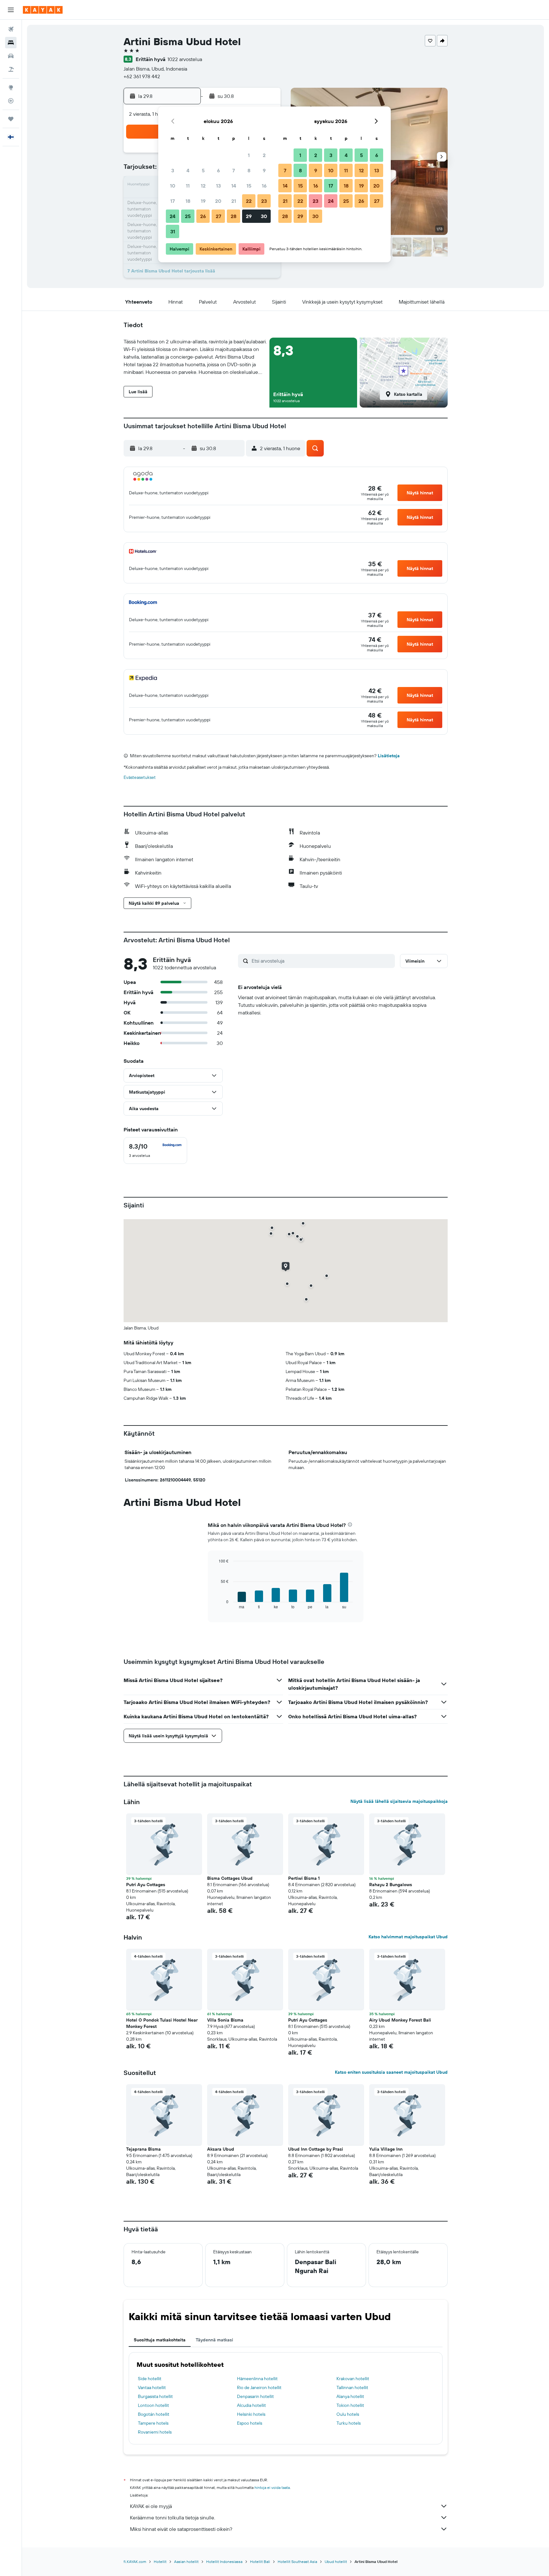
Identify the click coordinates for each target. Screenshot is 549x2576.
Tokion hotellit (350, 2405)
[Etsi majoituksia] (11, 43)
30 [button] (264, 216)
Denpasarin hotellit (255, 2396)
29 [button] (249, 216)
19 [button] (203, 201)
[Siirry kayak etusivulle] (43, 10)
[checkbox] (155, 1151)
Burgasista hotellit (155, 2396)
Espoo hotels (250, 2423)
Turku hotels (349, 2423)
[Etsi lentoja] (11, 29)
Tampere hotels (153, 2423)
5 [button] (203, 170)
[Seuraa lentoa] (11, 101)
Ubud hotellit (336, 2562)
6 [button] (218, 170)
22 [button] (249, 201)
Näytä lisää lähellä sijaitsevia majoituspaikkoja (399, 1801)
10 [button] (173, 186)
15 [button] (249, 186)
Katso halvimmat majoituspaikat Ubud (408, 1937)
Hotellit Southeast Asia (297, 2562)
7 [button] (234, 170)
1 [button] (249, 155)
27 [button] (218, 216)
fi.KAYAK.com (135, 2562)
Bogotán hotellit (154, 2414)
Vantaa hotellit (152, 2387)
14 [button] (234, 186)
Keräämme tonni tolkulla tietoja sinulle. (173, 2518)
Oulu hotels (348, 2414)
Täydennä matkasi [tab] (214, 2340)
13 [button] (218, 186)
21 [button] (234, 201)
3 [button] (173, 170)
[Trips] (11, 119)
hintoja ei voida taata (272, 2487)
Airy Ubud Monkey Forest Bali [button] (400, 2020)
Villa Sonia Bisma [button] (225, 2020)
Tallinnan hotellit (352, 2387)
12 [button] (203, 186)
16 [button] (264, 186)
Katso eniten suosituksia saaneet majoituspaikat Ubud (391, 2072)
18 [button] (188, 201)
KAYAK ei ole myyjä (151, 2506)
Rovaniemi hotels (155, 2432)
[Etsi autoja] (11, 56)
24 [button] (173, 216)
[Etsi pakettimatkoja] (11, 69)
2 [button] (264, 155)
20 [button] (218, 201)
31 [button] (173, 231)
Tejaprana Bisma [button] (143, 2149)
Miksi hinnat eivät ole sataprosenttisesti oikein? (181, 2529)
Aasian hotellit (186, 2562)
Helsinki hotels (251, 2414)
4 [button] (188, 170)
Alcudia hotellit (251, 2405)
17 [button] (173, 201)
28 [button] (234, 216)
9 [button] (264, 170)
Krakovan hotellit (353, 2379)
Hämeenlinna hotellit (257, 2379)
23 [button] (264, 201)
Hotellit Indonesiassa (224, 2562)
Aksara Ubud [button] (221, 2149)
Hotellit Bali (260, 2562)
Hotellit (160, 2562)
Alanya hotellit (350, 2396)
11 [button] (188, 186)
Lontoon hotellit (153, 2405)
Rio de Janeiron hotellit (259, 2387)
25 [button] (188, 216)
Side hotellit (150, 2379)
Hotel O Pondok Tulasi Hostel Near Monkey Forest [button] (162, 2023)
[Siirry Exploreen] (11, 87)
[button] (11, 10)
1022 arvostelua (185, 59)
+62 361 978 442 (142, 76)
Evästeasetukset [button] (140, 777)
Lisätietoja (389, 756)
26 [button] (203, 216)
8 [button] (249, 170)
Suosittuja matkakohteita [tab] (160, 2340)
